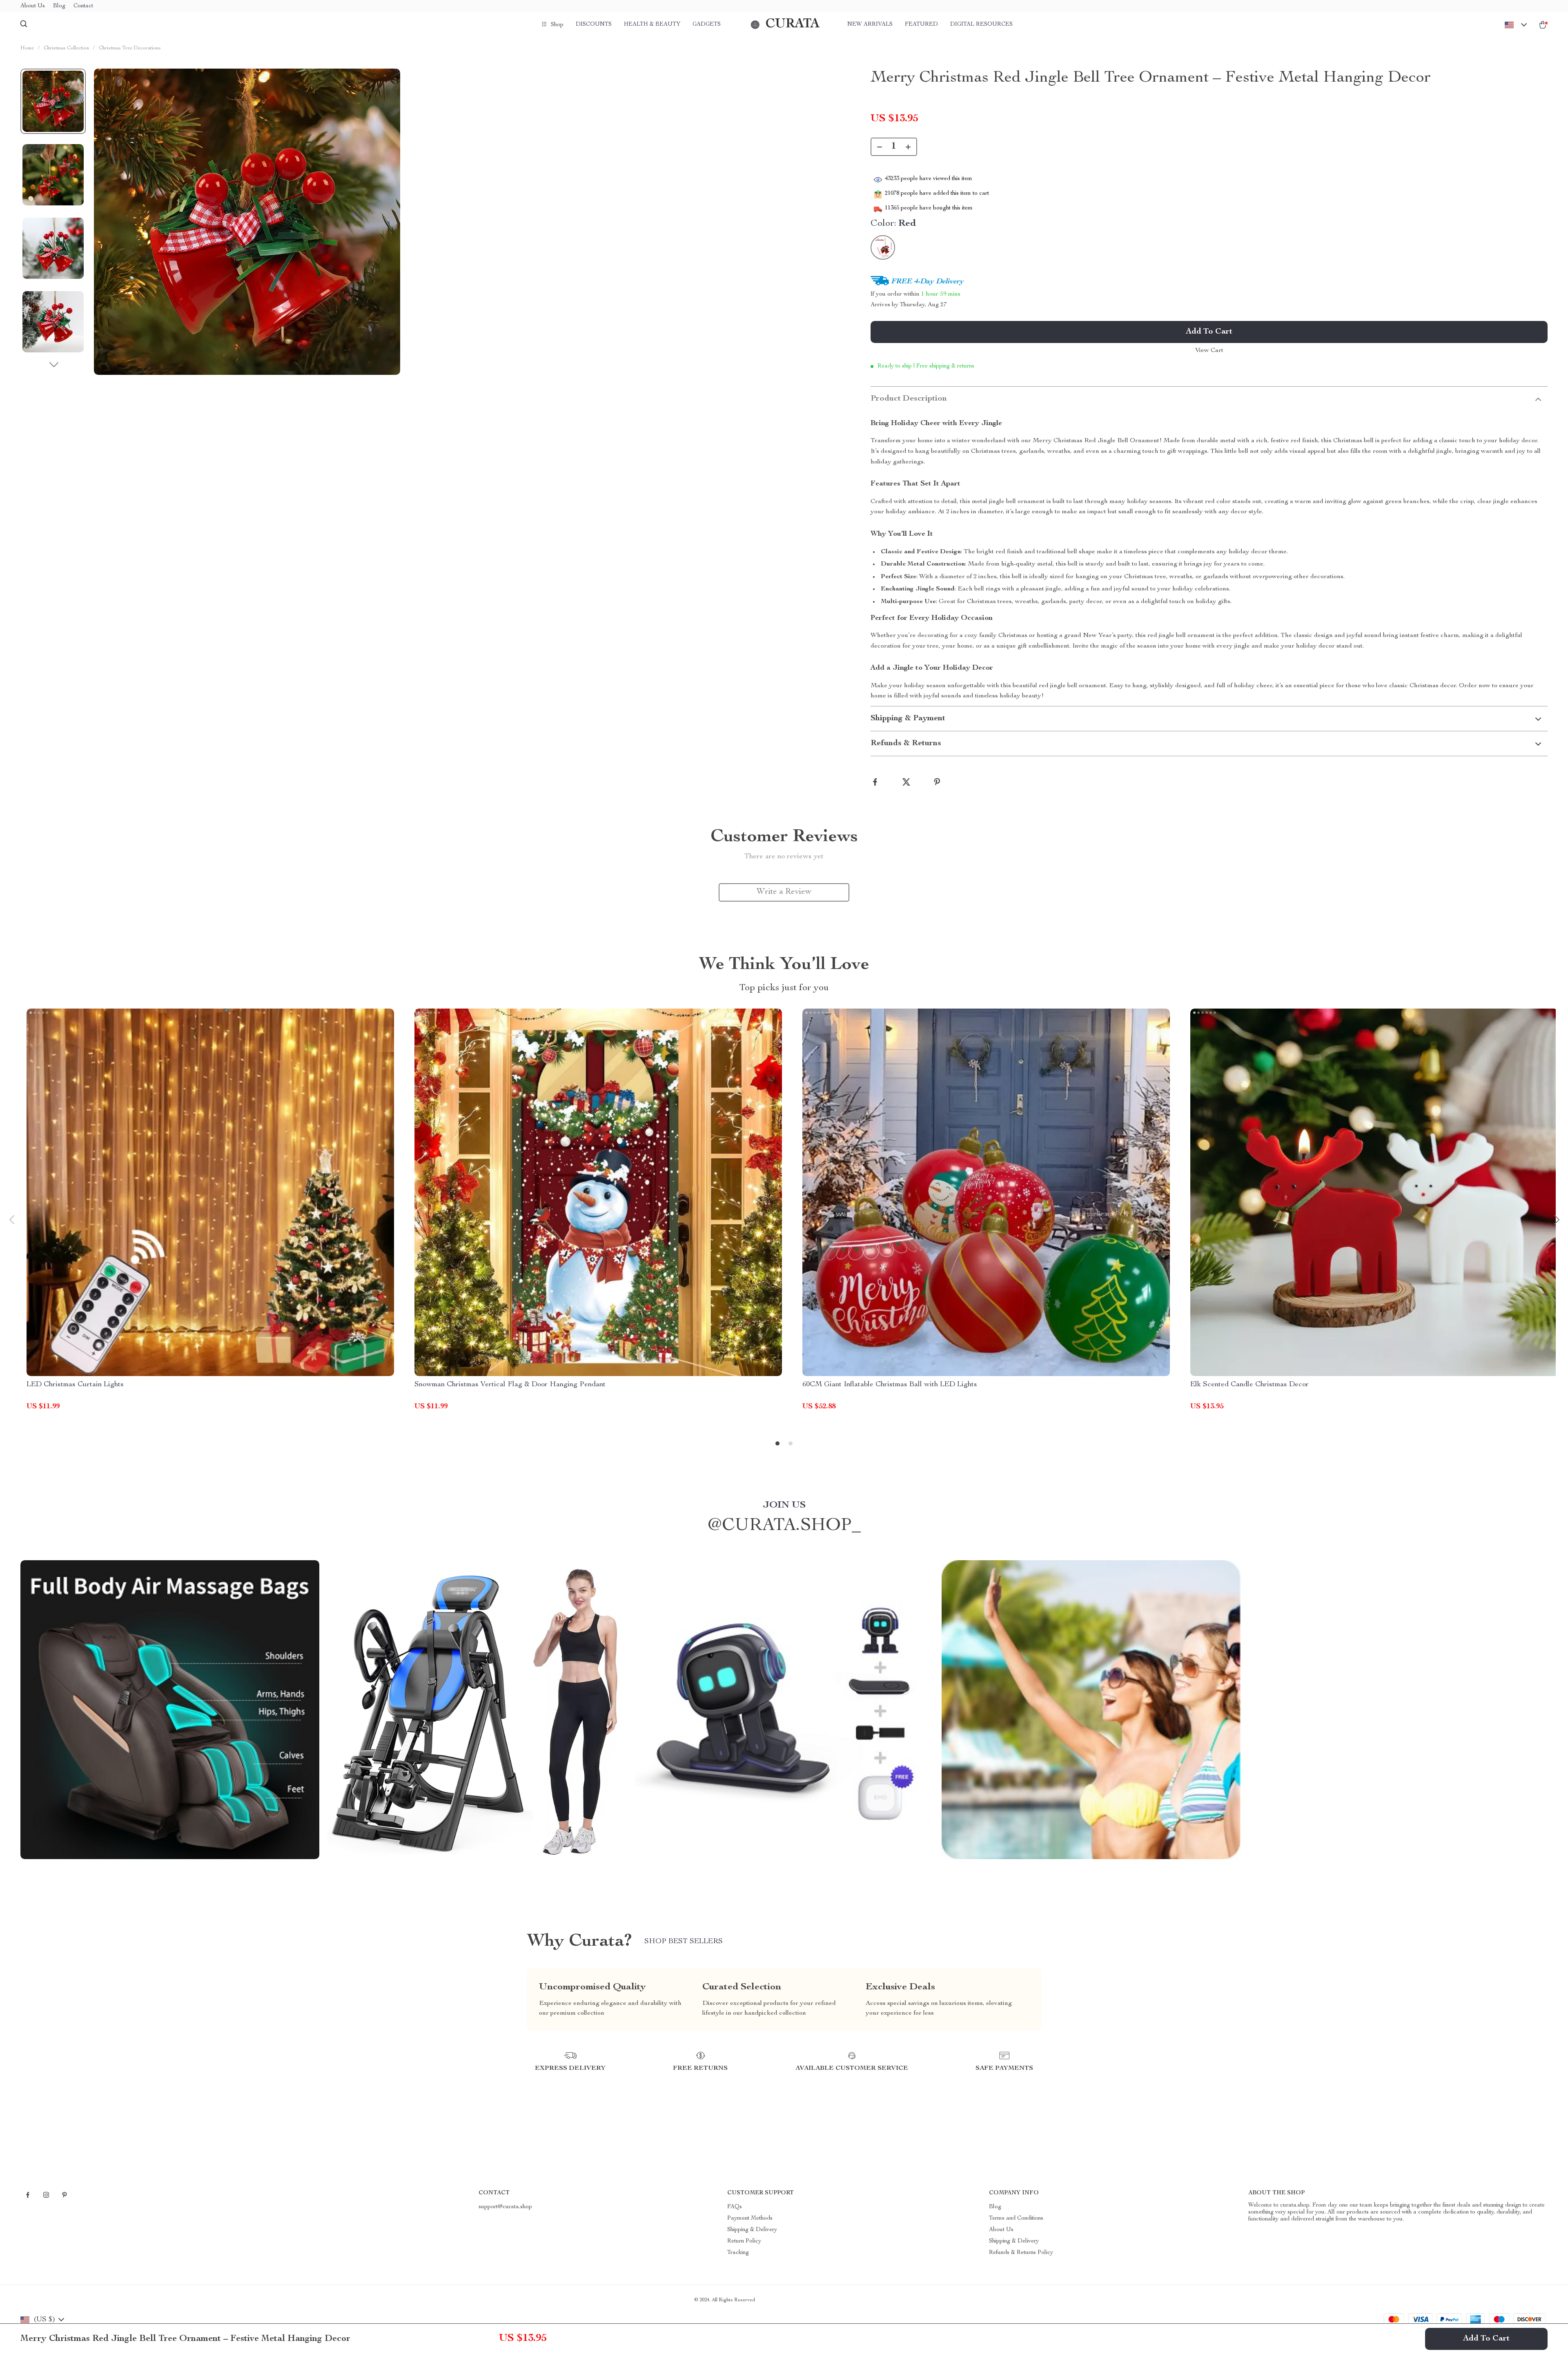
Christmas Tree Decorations (130, 48)
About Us (33, 6)
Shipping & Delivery (752, 2230)
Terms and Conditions (1016, 2218)
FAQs (735, 2207)
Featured (921, 24)
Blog (59, 6)
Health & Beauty (652, 24)
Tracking (738, 2253)
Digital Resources (981, 24)
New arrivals (870, 24)
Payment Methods (750, 2218)
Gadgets (707, 24)
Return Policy (744, 2241)
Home (27, 48)
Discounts (594, 24)
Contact (83, 6)
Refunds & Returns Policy (1021, 2253)
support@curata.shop (505, 2207)
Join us (784, 1505)
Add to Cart (1486, 2339)
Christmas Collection (66, 48)
